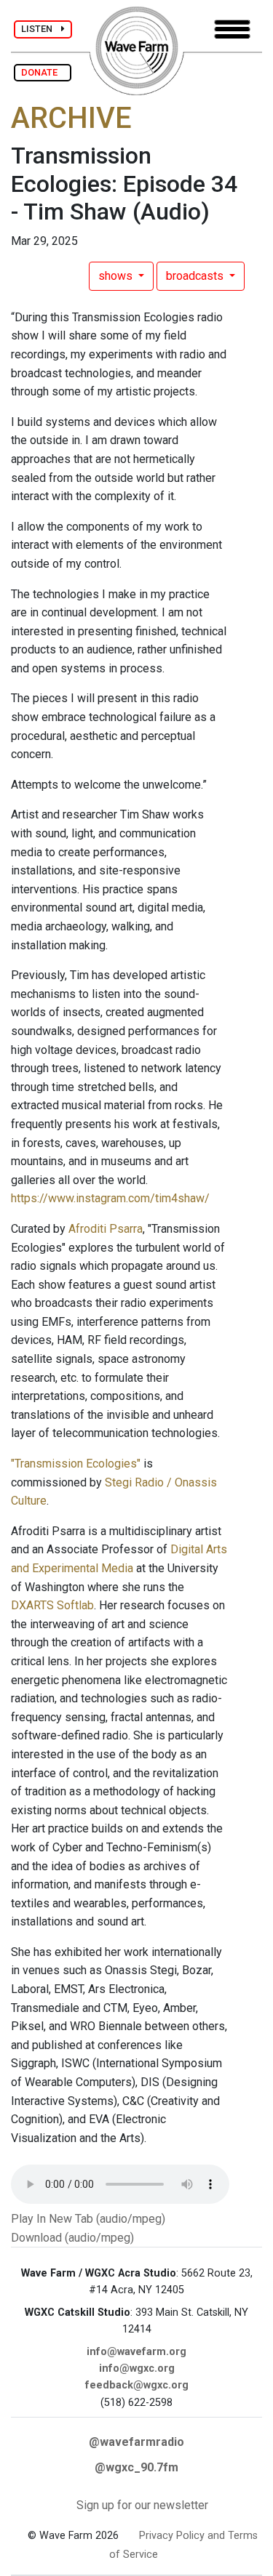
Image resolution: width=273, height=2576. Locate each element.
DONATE (43, 72)
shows (117, 276)
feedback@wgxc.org (137, 2385)
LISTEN (41, 29)
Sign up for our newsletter (142, 2505)
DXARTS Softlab (52, 1605)
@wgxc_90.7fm (136, 2467)
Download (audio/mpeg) (72, 2238)
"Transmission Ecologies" (77, 1464)
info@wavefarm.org (136, 2352)
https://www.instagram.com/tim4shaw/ (110, 1198)
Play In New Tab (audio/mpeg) (88, 2219)
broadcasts (196, 276)
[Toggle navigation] (232, 29)
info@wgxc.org (137, 2368)
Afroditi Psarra (106, 1229)
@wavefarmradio (136, 2442)
